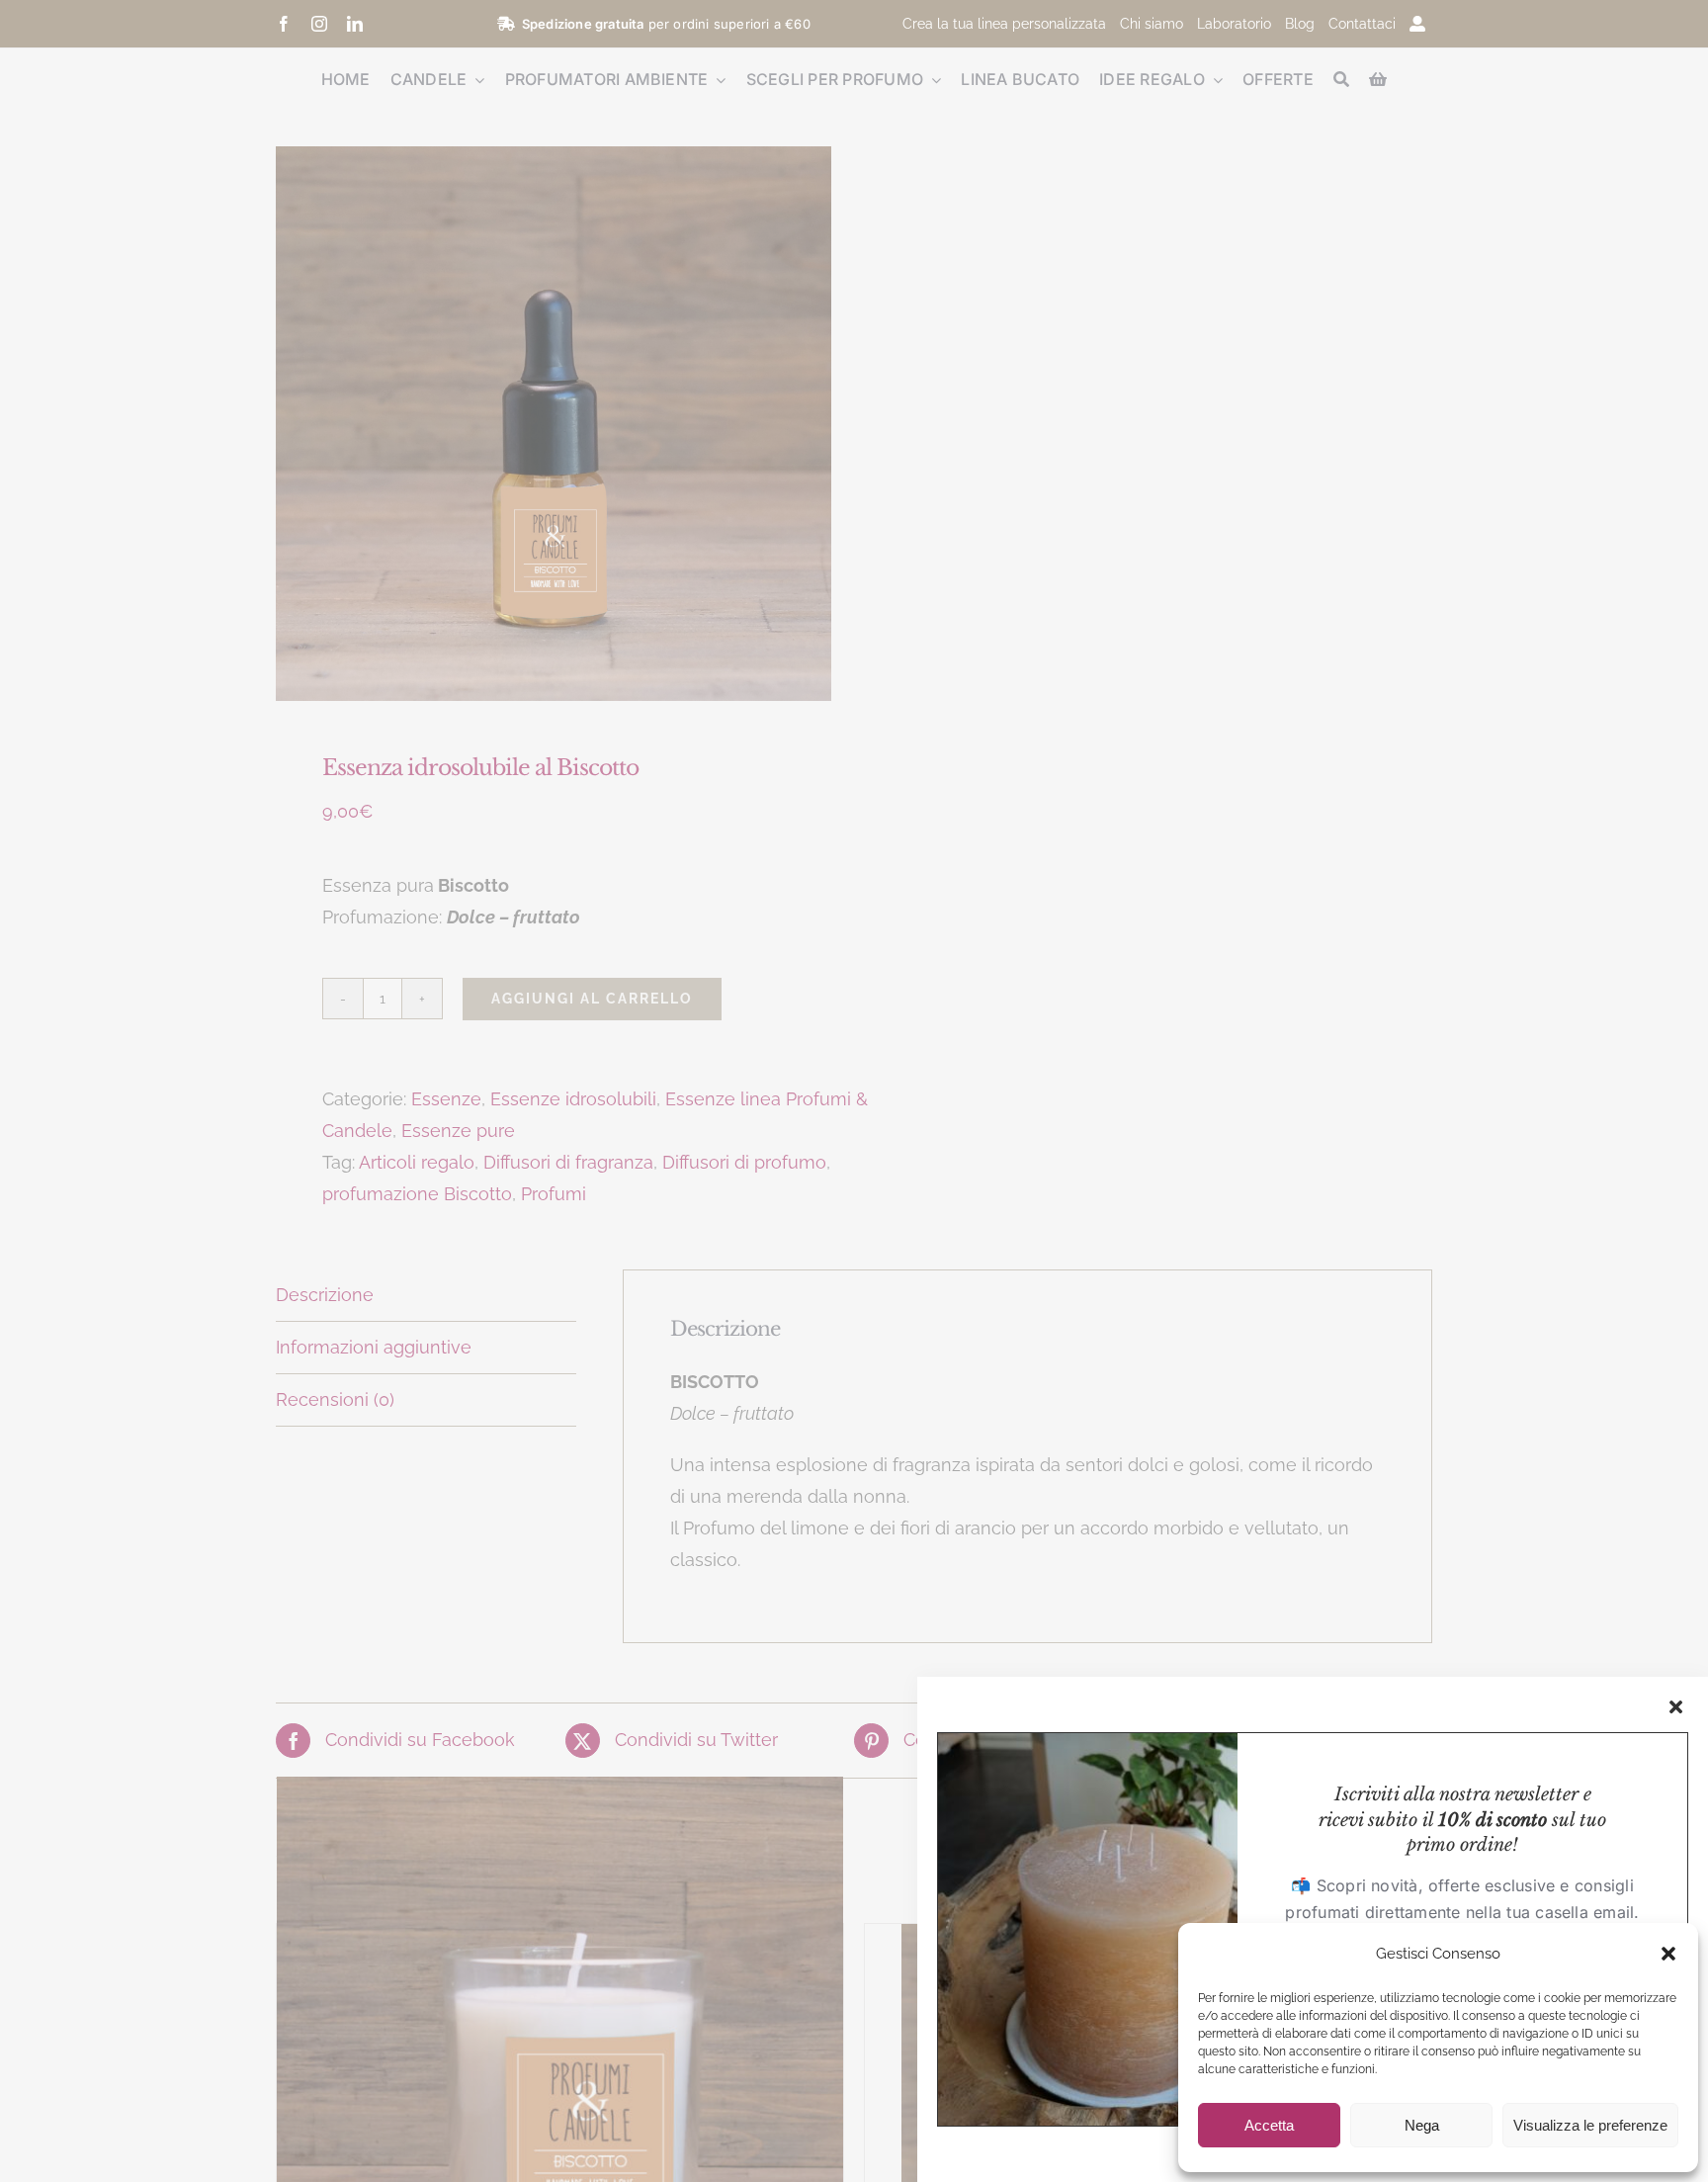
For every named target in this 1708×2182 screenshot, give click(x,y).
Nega (1422, 2125)
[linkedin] (355, 24)
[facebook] (284, 24)
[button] (1668, 1954)
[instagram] (319, 24)
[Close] (1676, 1707)
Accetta (1269, 2125)
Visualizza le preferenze (1590, 2125)
